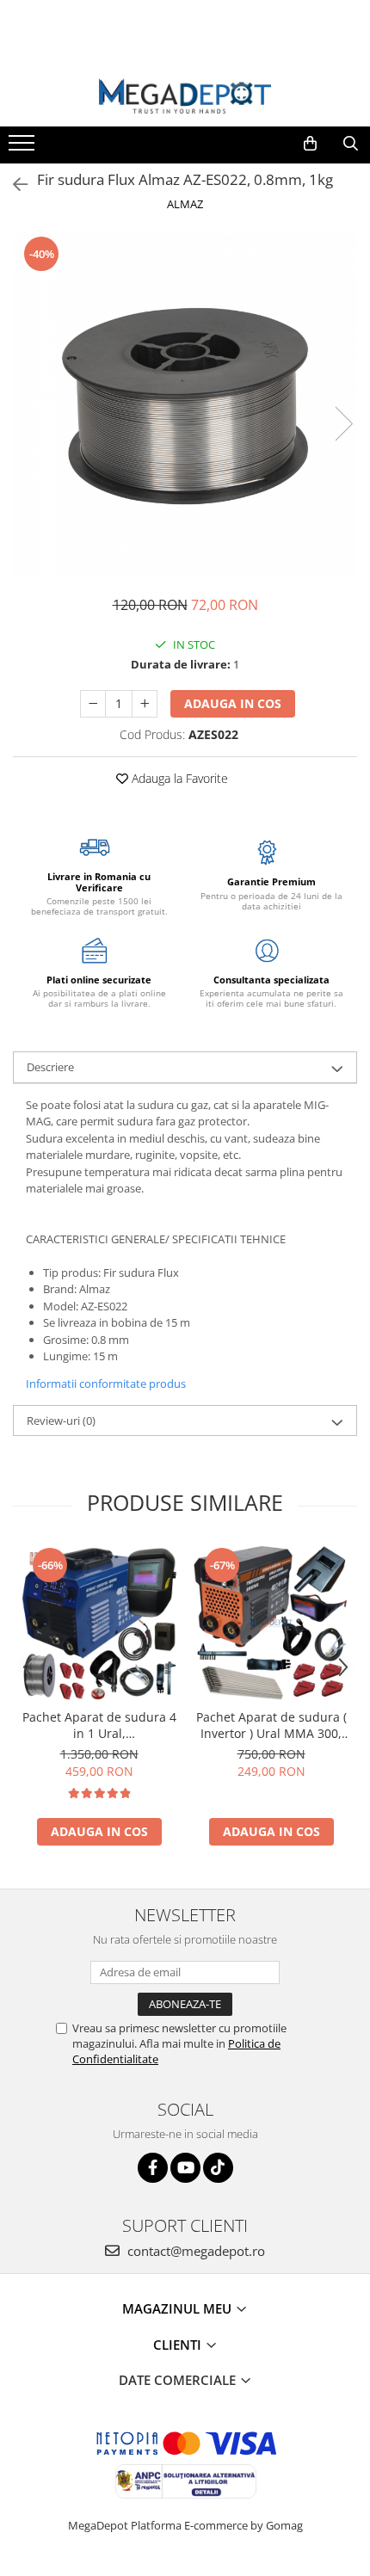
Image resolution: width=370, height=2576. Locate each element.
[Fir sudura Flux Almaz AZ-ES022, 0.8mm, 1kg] (185, 406)
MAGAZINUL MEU (179, 2308)
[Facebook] (153, 2168)
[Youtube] (185, 2168)
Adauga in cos (233, 703)
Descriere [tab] (50, 1067)
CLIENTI (179, 2345)
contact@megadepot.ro (194, 2251)
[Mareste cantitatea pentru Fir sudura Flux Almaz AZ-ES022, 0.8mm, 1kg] (145, 704)
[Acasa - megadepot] (185, 96)
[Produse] (24, 148)
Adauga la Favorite (178, 778)
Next (343, 424)
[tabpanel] (185, 406)
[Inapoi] (13, 185)
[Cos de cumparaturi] (310, 144)
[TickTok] (218, 2168)
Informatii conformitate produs (106, 1384)
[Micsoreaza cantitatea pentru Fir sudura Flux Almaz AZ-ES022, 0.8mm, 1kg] (93, 704)
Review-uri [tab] (61, 1420)
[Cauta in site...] (351, 144)
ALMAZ (185, 204)
